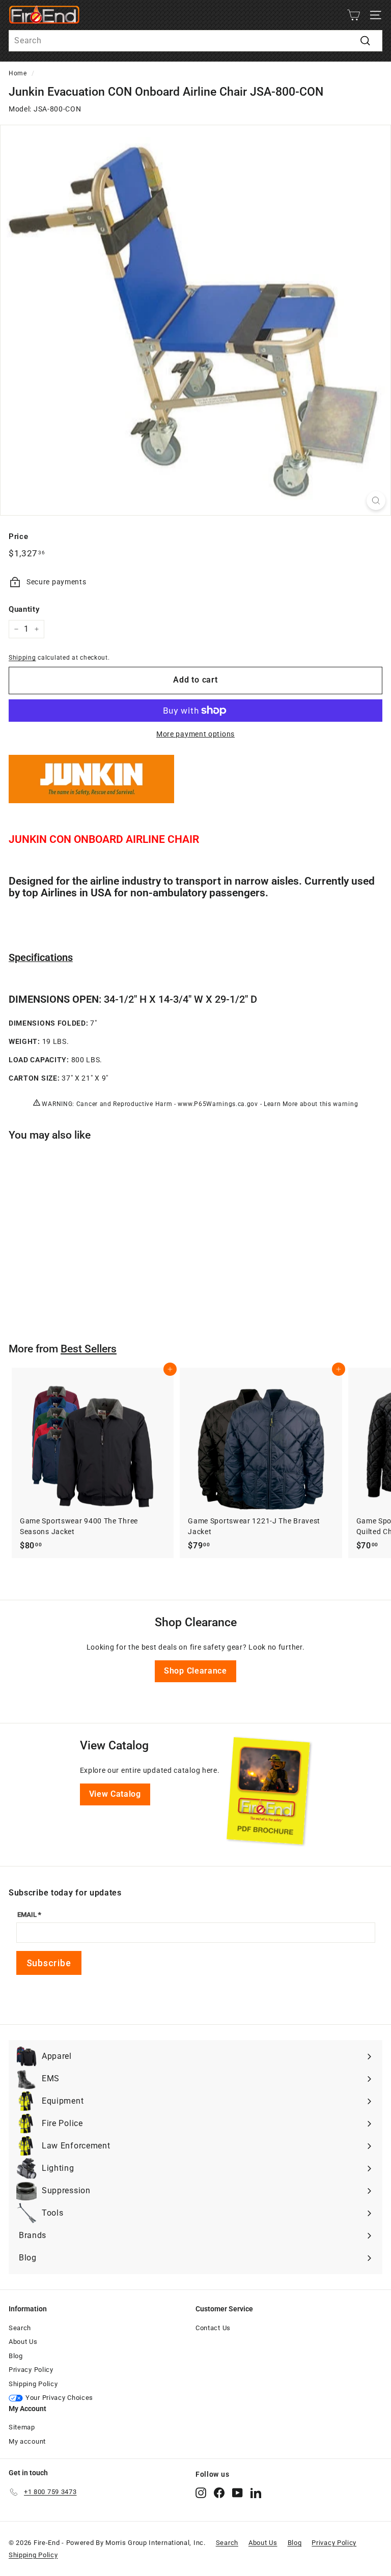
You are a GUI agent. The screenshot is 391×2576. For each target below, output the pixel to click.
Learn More (281, 1104)
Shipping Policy (33, 2384)
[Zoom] (376, 501)
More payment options (195, 734)
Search (20, 2328)
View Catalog (115, 1794)
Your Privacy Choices (59, 2398)
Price (19, 536)
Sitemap (22, 2427)
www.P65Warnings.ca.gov (218, 1104)
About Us (23, 2342)
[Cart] (354, 15)
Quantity (24, 609)
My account (27, 2441)
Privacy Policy (31, 2370)
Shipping (22, 658)
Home (18, 73)
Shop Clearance (195, 1671)
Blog (16, 2356)
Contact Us (213, 2328)
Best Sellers (89, 1349)
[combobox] (195, 41)
